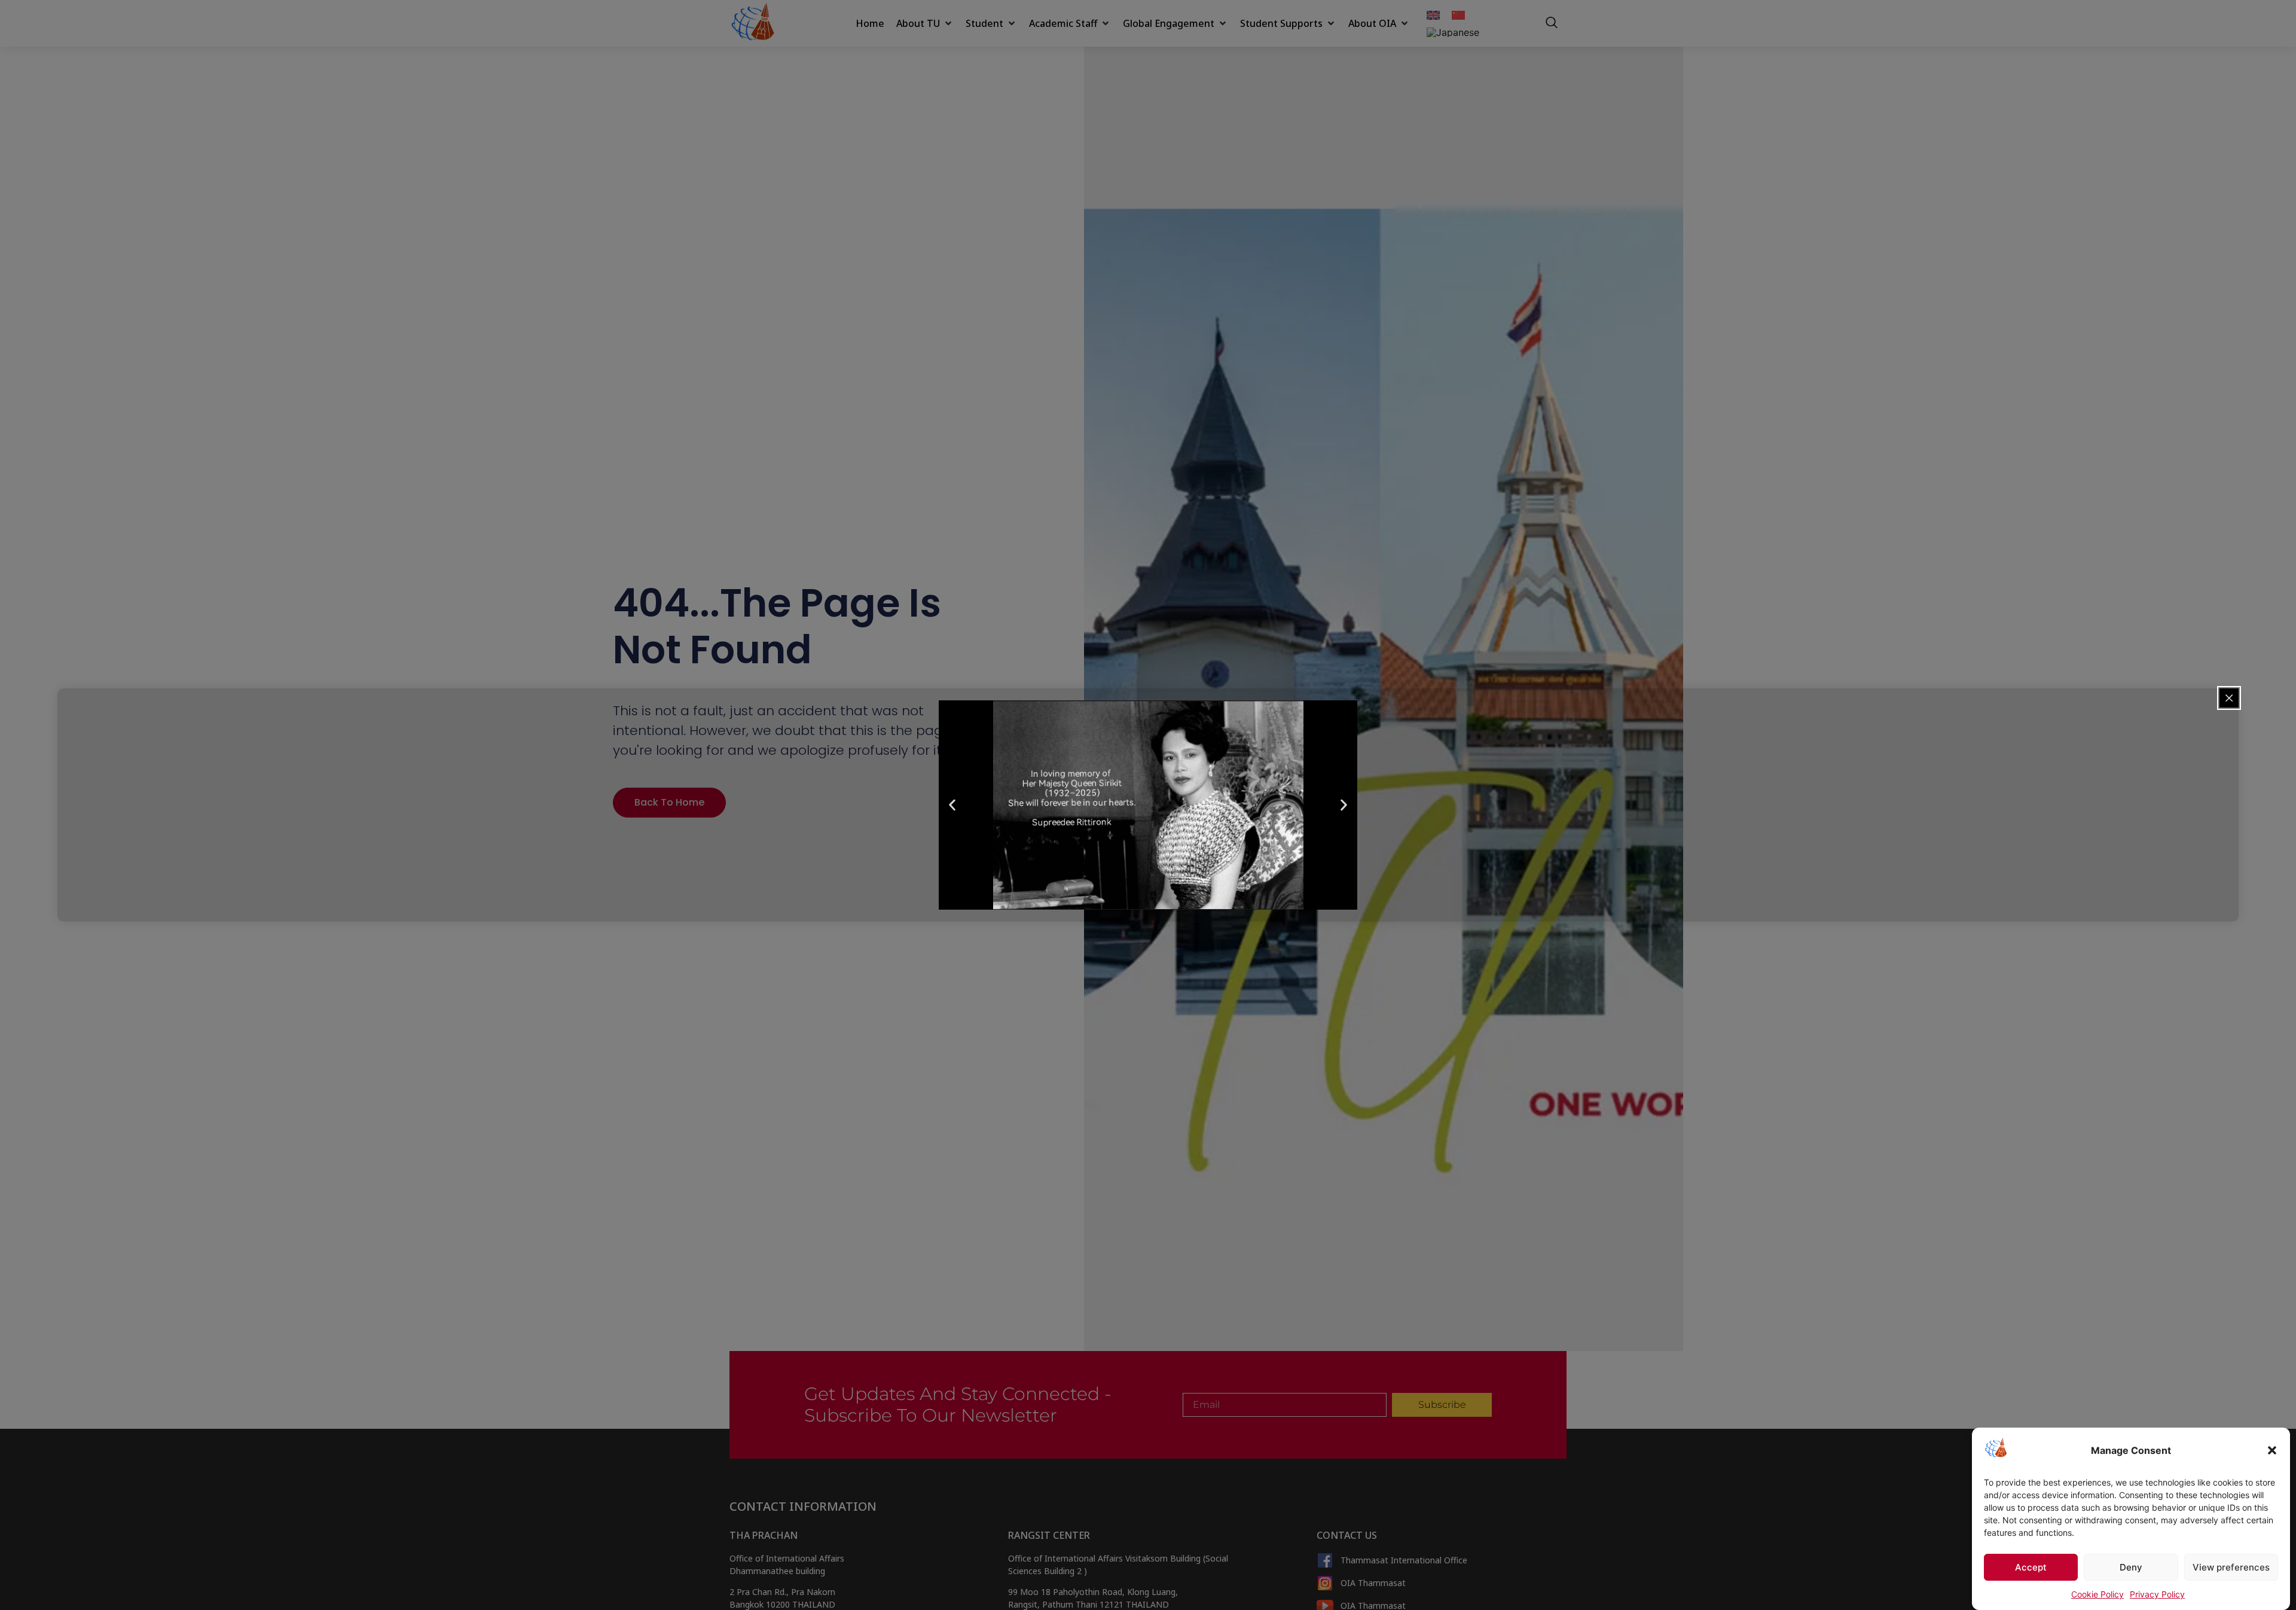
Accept (2031, 1567)
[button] (2272, 1450)
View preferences (2231, 1567)
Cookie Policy (2097, 1594)
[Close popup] (2229, 698)
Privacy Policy (2157, 1594)
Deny (2131, 1567)
